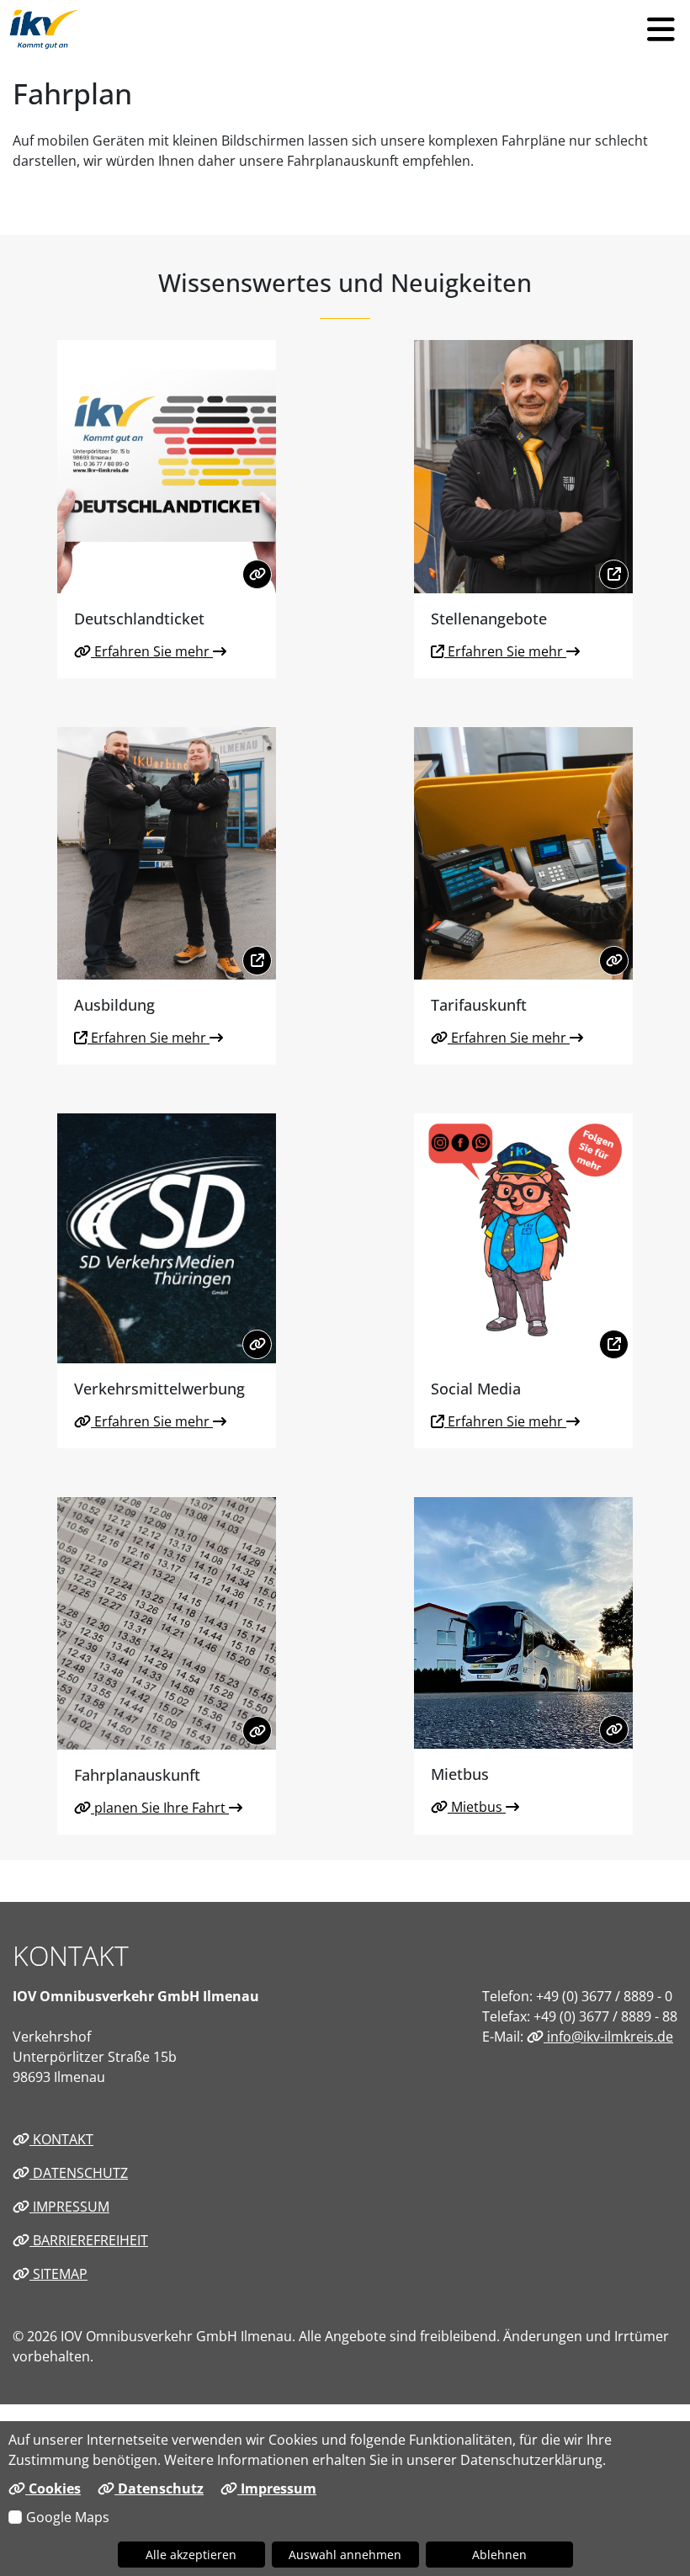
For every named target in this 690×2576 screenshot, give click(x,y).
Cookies (53, 2488)
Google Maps (68, 2517)
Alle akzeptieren (191, 2555)
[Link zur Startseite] (44, 29)
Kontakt (61, 2139)
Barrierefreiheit (89, 2240)
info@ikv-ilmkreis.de (608, 2037)
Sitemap (58, 2274)
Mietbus (477, 1807)
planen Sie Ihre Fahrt (160, 1808)
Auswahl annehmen (345, 2555)
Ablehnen (499, 2555)
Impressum (69, 2207)
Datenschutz (79, 2173)
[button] (661, 29)
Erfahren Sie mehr (152, 651)
